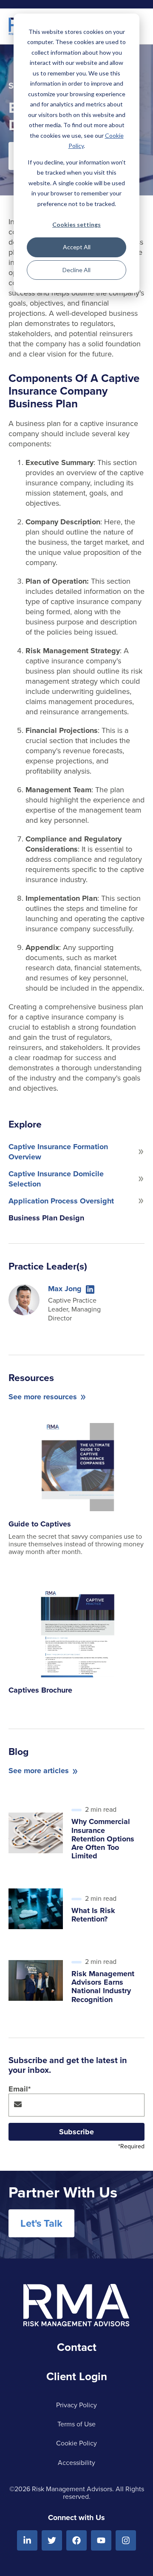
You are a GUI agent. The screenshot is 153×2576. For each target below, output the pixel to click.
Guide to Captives (40, 1524)
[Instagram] (126, 2540)
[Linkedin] (27, 2540)
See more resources (43, 1397)
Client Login (77, 2376)
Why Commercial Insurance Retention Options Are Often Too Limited (103, 1839)
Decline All (76, 270)
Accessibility (76, 2462)
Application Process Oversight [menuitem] (61, 1201)
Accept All (77, 247)
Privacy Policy (76, 2405)
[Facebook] (76, 2540)
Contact (77, 2347)
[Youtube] (101, 2540)
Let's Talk (41, 2223)
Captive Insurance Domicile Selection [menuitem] (56, 1179)
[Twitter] (52, 2540)
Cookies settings (76, 224)
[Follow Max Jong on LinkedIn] (90, 1289)
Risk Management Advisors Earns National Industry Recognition (103, 1987)
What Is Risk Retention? (93, 1915)
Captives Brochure (40, 1690)
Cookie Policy (76, 2443)
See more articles (39, 1771)
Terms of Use (76, 2424)
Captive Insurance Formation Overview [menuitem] (58, 1152)
